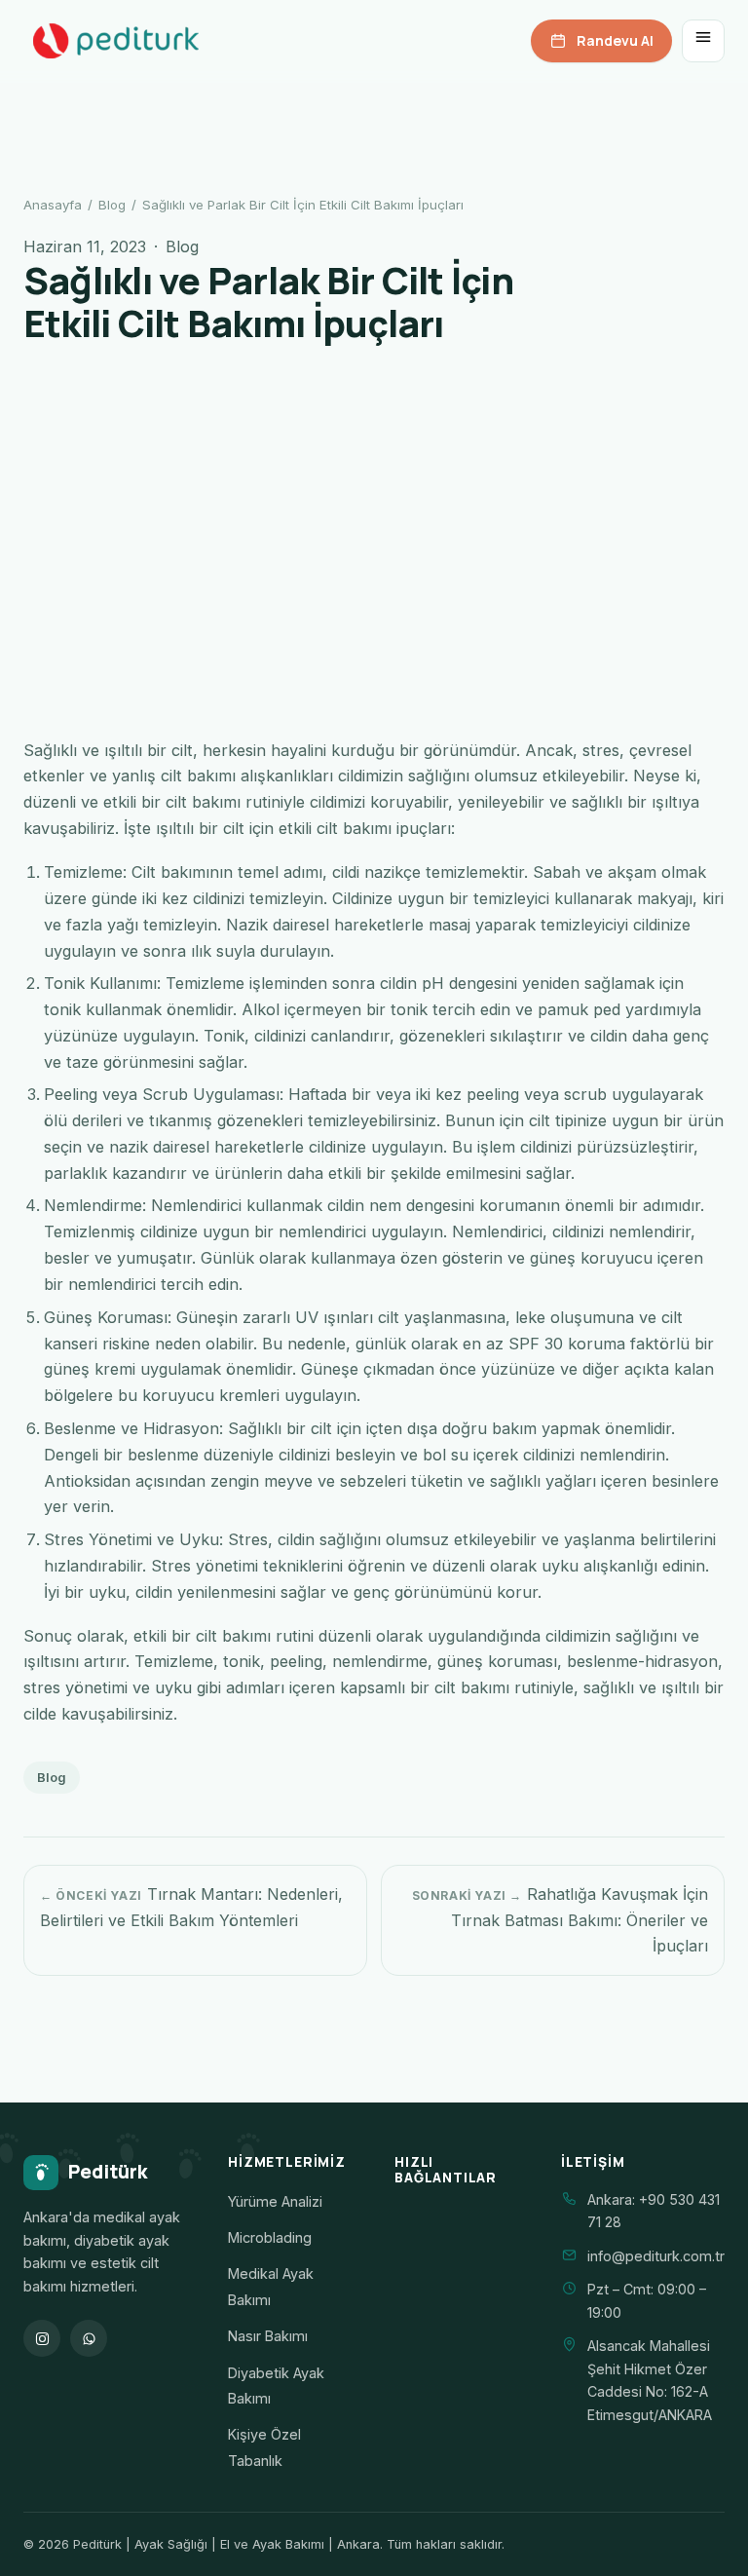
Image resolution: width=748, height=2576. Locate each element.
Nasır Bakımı (268, 2336)
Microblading (270, 2237)
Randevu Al (615, 40)
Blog (112, 205)
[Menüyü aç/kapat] (703, 41)
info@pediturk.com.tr (656, 2256)
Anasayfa (53, 205)
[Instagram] (42, 2338)
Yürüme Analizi (275, 2201)
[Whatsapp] (89, 2338)
